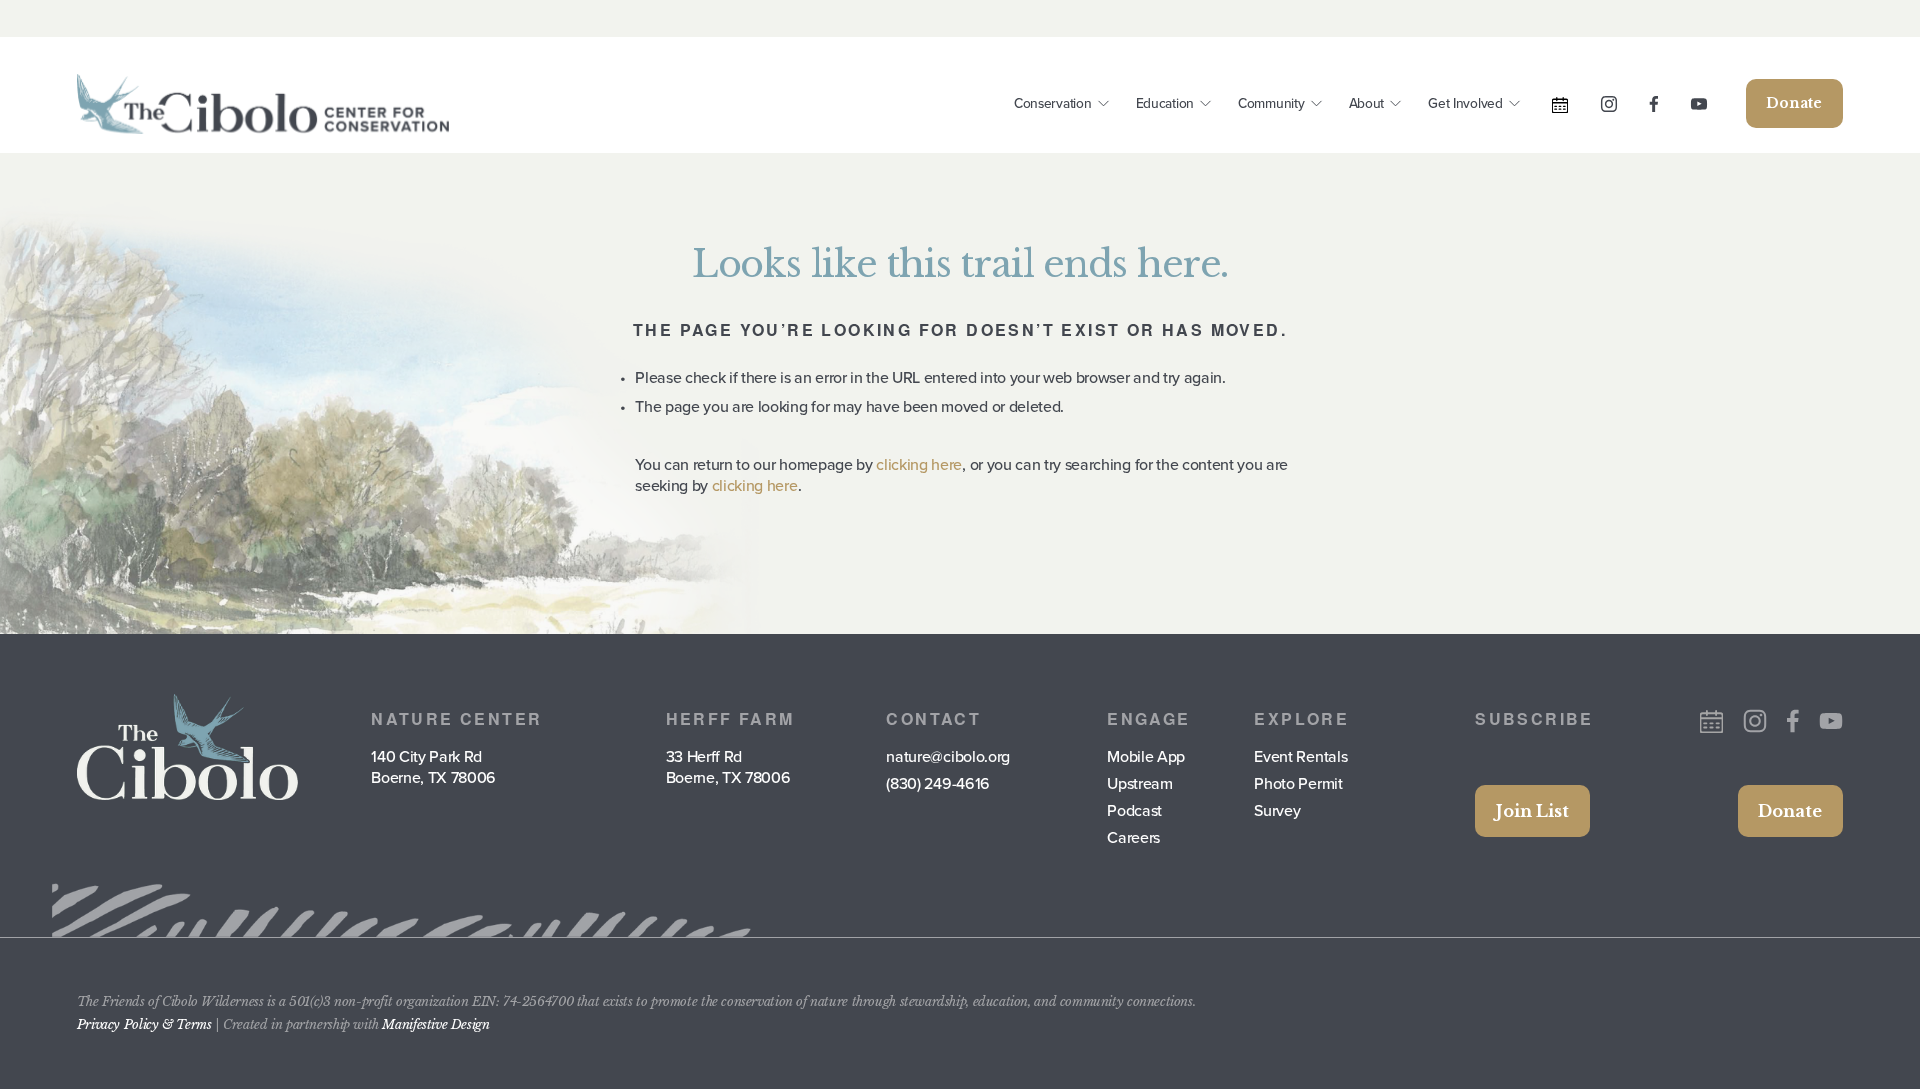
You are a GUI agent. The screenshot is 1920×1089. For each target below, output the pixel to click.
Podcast (1134, 810)
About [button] (1367, 103)
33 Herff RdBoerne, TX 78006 (728, 767)
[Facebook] (1654, 104)
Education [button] (1165, 103)
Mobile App (1146, 756)
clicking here (919, 464)
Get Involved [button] (1465, 103)
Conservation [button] (1053, 103)
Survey (1277, 810)
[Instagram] (1609, 104)
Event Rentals (1300, 756)
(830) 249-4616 (938, 783)
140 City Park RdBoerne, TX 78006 (433, 767)
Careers (1133, 837)
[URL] (1560, 105)
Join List (1532, 811)
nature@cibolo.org (948, 756)
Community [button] (1271, 103)
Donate (1794, 103)
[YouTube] (1699, 104)
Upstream (1139, 783)
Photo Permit (1298, 783)
